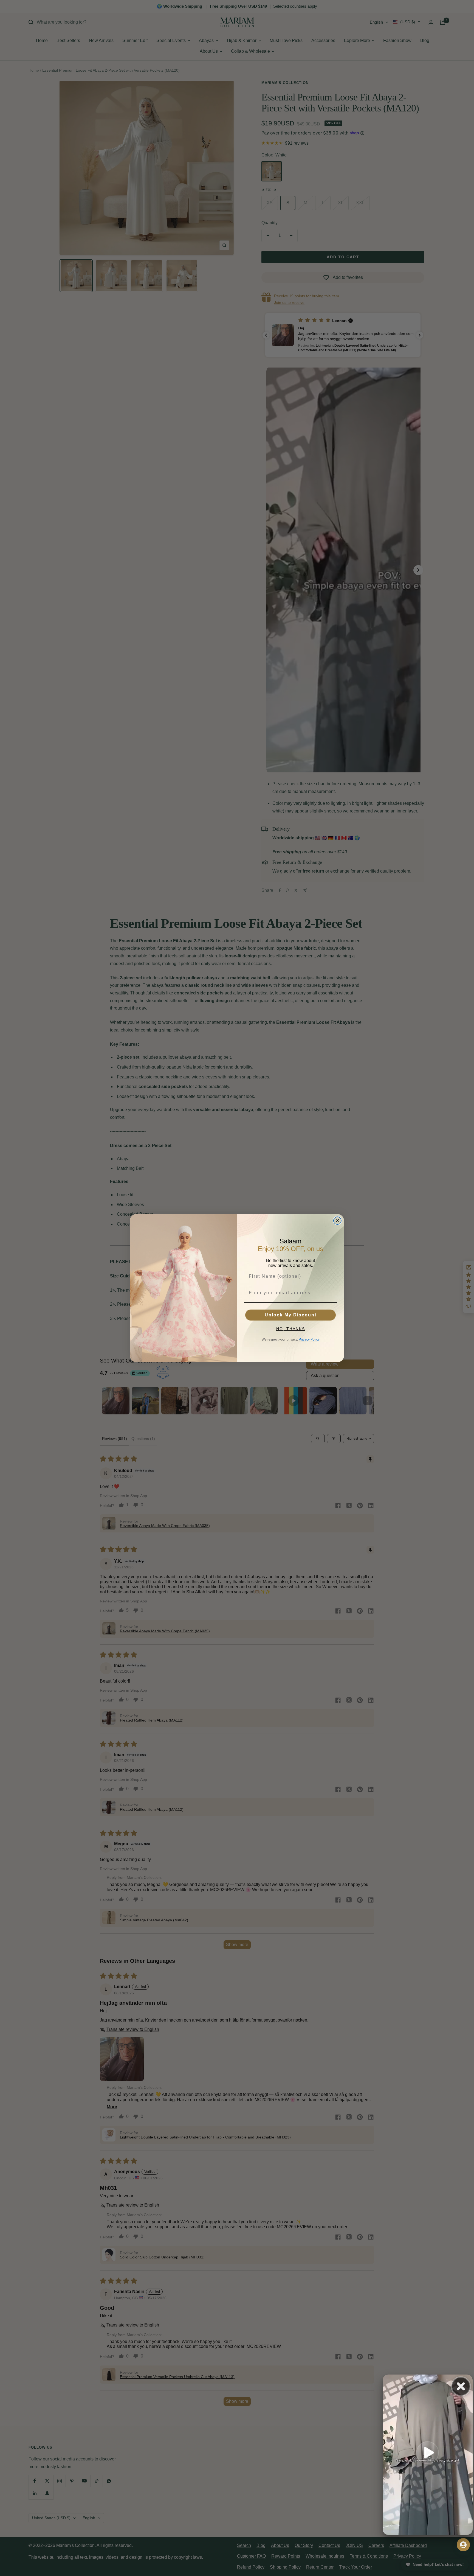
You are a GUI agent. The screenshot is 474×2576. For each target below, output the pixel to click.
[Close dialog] (337, 1221)
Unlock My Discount (291, 1315)
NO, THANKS (291, 1329)
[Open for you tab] (463, 2545)
